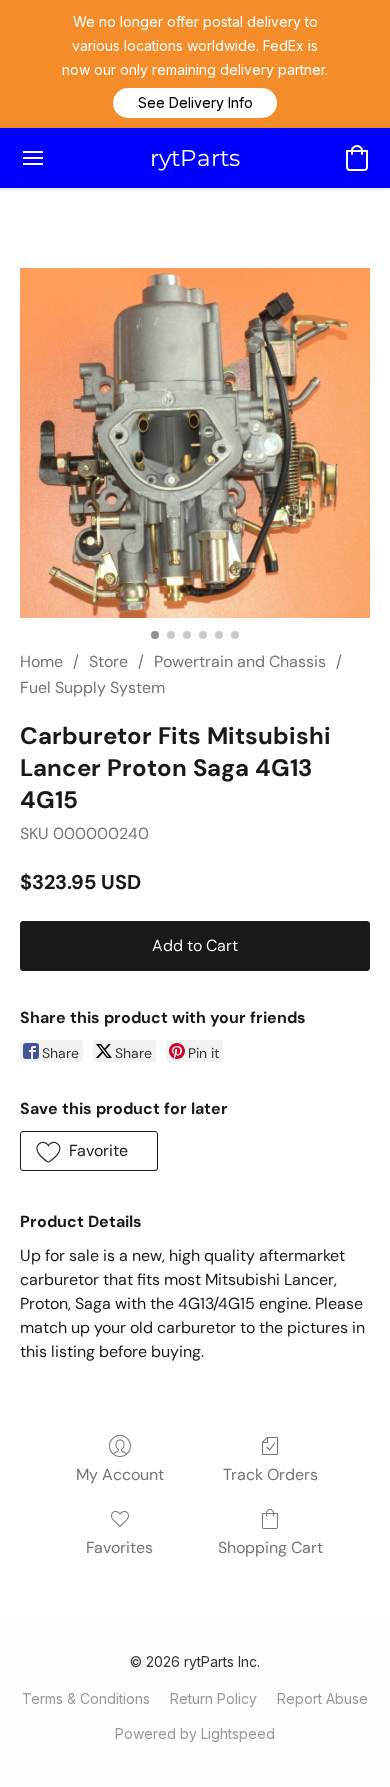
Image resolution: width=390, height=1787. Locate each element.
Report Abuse (322, 1698)
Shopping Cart (270, 1547)
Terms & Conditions (86, 1698)
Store (108, 661)
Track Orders (270, 1474)
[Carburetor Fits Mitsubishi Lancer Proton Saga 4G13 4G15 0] (195, 443)
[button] (195, 103)
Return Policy (213, 1698)
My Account (120, 1474)
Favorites (119, 1547)
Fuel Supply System (92, 687)
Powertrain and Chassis (240, 661)
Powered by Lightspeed (195, 1733)
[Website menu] (33, 158)
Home (41, 661)
